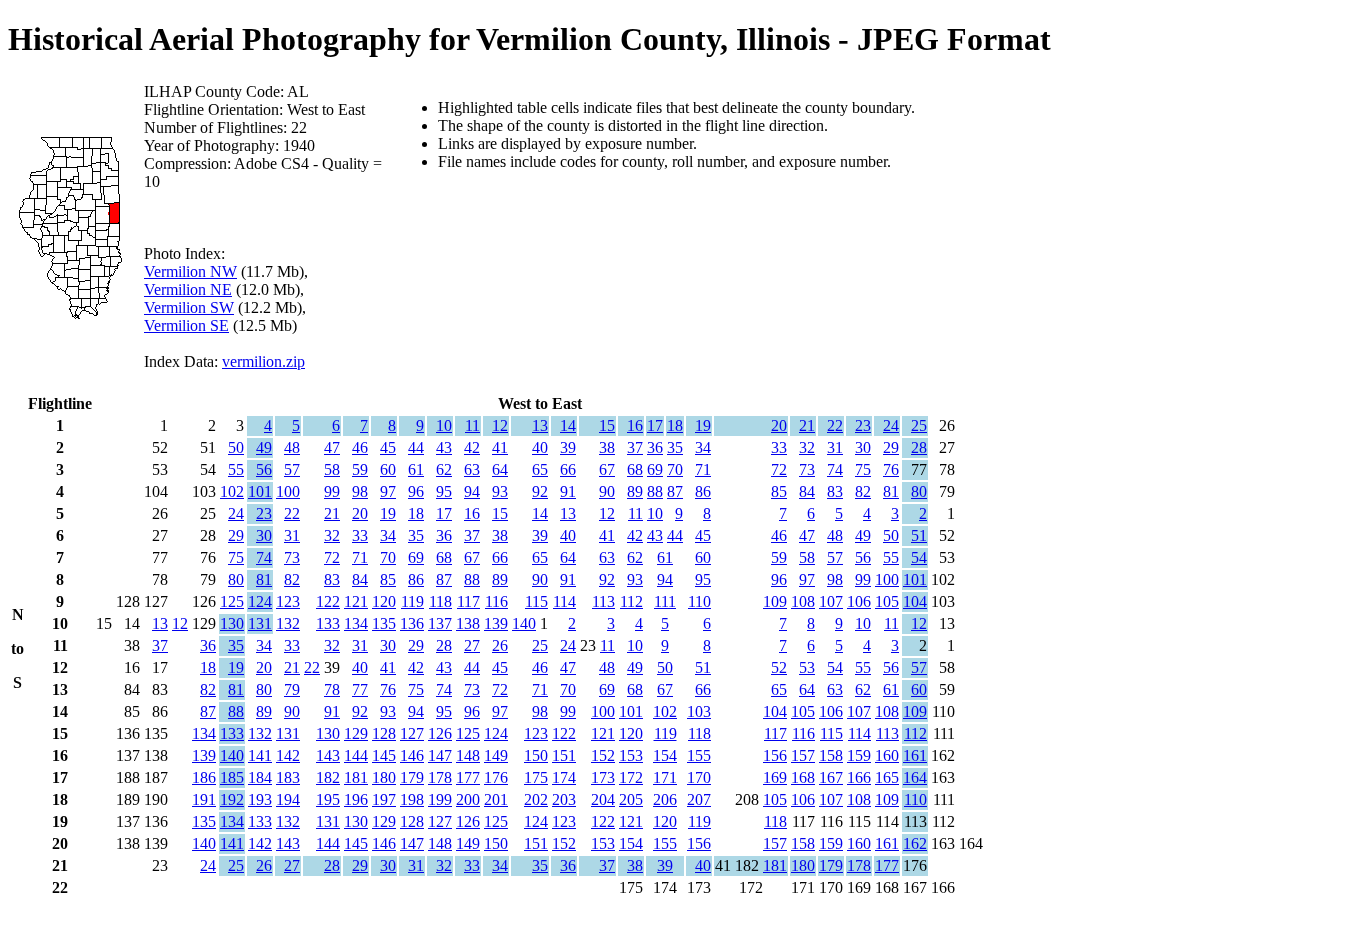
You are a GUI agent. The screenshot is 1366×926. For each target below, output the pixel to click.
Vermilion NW (190, 271)
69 (655, 469)
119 (412, 601)
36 (655, 447)
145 (384, 755)
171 (665, 777)
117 (468, 601)
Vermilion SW (189, 307)
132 (288, 623)
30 (863, 447)
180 (384, 777)
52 (779, 667)
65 (540, 469)
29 (891, 447)
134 (356, 623)
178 (440, 777)
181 (356, 777)
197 (384, 799)
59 (360, 469)
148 (468, 755)
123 (288, 601)
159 (859, 755)
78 (332, 689)
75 (863, 469)
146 (412, 755)
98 (360, 491)
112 (631, 601)
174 (564, 777)
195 (328, 799)
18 (675, 425)
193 (260, 799)
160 (887, 755)
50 (236, 447)
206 (665, 799)
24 (891, 425)
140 (524, 623)
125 (232, 601)
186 (204, 777)
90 (607, 491)
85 (779, 491)
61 (416, 469)
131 (260, 623)
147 (440, 755)
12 (500, 425)
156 (775, 755)
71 (703, 469)
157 (803, 755)
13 (540, 425)
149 (496, 755)
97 (388, 491)
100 (288, 491)
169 (775, 777)
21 (807, 425)
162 (915, 843)
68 (635, 469)
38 (607, 447)
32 (807, 447)
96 (416, 491)
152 (603, 755)
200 (468, 799)
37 (635, 447)
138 (468, 623)
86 (703, 491)
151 (564, 755)
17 (655, 425)
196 (356, 799)
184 (260, 777)
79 (292, 689)
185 (232, 777)
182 (328, 777)
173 (603, 777)
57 (292, 469)
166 (859, 777)
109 (775, 601)
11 (472, 425)
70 (675, 469)
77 (360, 689)
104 (915, 601)
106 (859, 601)
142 (288, 755)
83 (835, 491)
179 (412, 777)
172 (631, 777)
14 (568, 425)
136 (412, 623)
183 (288, 777)
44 (416, 447)
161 (915, 755)
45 (388, 447)
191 (204, 799)
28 (919, 447)
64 (500, 469)
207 (699, 799)
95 (444, 491)
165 (887, 777)
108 (803, 601)
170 (699, 777)
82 (863, 491)
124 (260, 601)
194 (288, 799)
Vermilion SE (186, 325)
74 (835, 469)
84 (807, 491)
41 (500, 447)
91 (568, 491)
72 (779, 469)
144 (356, 755)
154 (665, 755)
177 (468, 777)
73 (807, 469)
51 (919, 535)
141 (260, 755)
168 (803, 777)
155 (699, 755)
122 (328, 601)
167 (831, 777)
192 (232, 799)
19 (703, 425)
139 (496, 623)
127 (412, 733)
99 (332, 491)
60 (388, 469)
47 (332, 447)
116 (496, 601)
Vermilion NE (188, 289)
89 (635, 491)
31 (835, 447)
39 (568, 447)
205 (631, 799)
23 (863, 425)
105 (887, 601)
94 (472, 491)
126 (440, 733)
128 (384, 733)
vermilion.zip (263, 361)
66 (568, 469)
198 (412, 799)
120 (384, 601)
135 (384, 623)
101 (260, 491)
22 (835, 425)
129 (356, 733)
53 (807, 667)
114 (564, 601)
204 (603, 799)
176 (496, 777)
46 (360, 447)
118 (440, 601)
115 (536, 601)
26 (500, 645)
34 (703, 447)
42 (472, 447)
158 (831, 755)
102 (232, 491)
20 (779, 425)
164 (915, 777)
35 (675, 447)
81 (891, 491)
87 (675, 491)
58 (332, 469)
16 (635, 425)
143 (328, 755)
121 (356, 601)
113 (603, 601)
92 (540, 491)
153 (631, 755)
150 (536, 755)
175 (536, 777)
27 (472, 645)
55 (236, 469)
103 (699, 711)
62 (444, 469)
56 (264, 469)
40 (540, 447)
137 (440, 623)
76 (891, 469)
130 (232, 623)
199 (440, 799)
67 (607, 469)
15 (607, 425)
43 (444, 447)
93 (500, 491)
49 (264, 447)
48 (292, 447)
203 (564, 799)
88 (655, 491)
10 (444, 425)
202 (536, 799)
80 (919, 491)
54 (919, 557)
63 (472, 469)
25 (919, 425)
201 (496, 799)
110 (699, 601)
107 (831, 601)
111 (665, 601)
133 (328, 623)
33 (779, 447)
